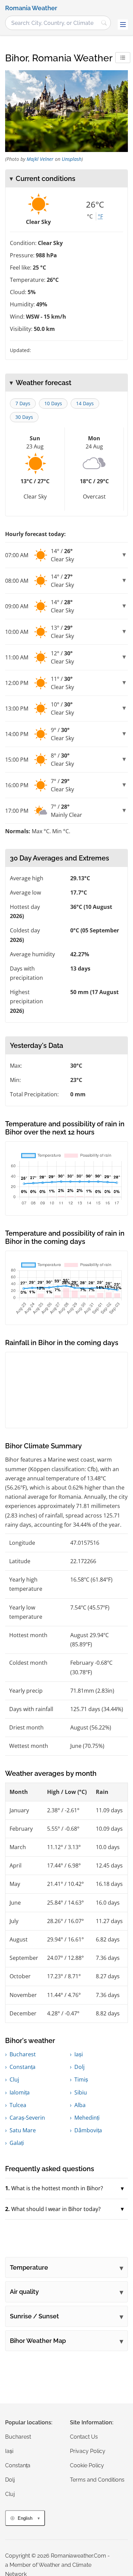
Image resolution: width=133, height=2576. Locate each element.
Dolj (79, 2067)
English (25, 2518)
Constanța (23, 2067)
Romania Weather (31, 8)
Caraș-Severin (27, 2118)
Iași (79, 2054)
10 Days (53, 403)
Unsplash (72, 159)
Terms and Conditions (97, 2480)
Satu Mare (23, 2130)
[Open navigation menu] (123, 25)
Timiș (81, 2079)
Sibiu (81, 2092)
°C (90, 216)
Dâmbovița (88, 2130)
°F (100, 216)
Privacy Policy (88, 2451)
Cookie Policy (87, 2465)
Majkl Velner (40, 159)
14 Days (85, 403)
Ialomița (20, 2092)
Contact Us (84, 2437)
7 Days (23, 403)
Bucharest (23, 2054)
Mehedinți (87, 2118)
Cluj (14, 2079)
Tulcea (18, 2105)
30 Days (24, 417)
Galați (17, 2143)
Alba (80, 2105)
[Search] (104, 23)
